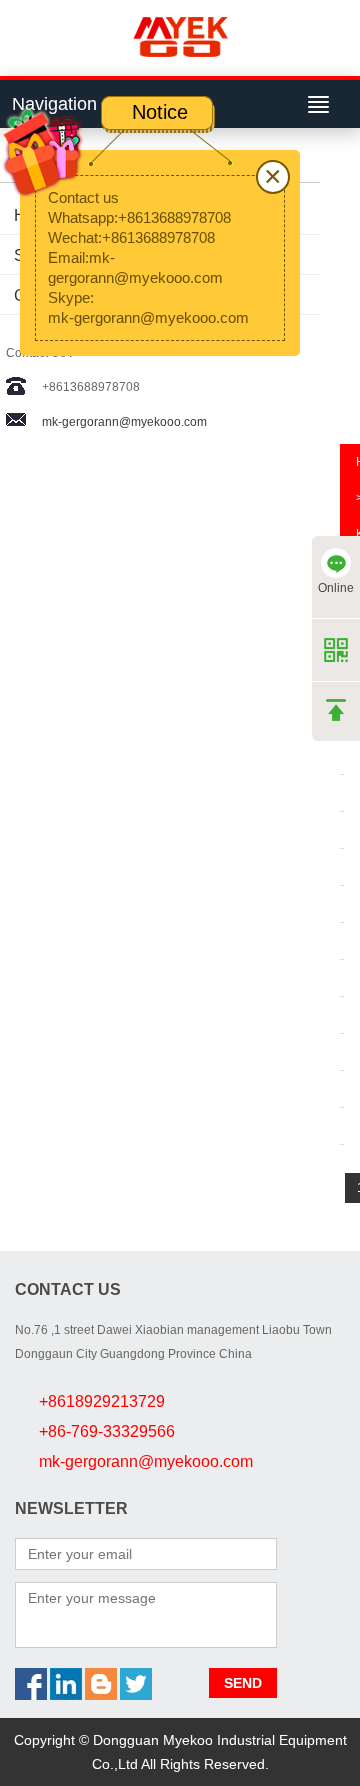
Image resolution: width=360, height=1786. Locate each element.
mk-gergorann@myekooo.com (124, 422)
